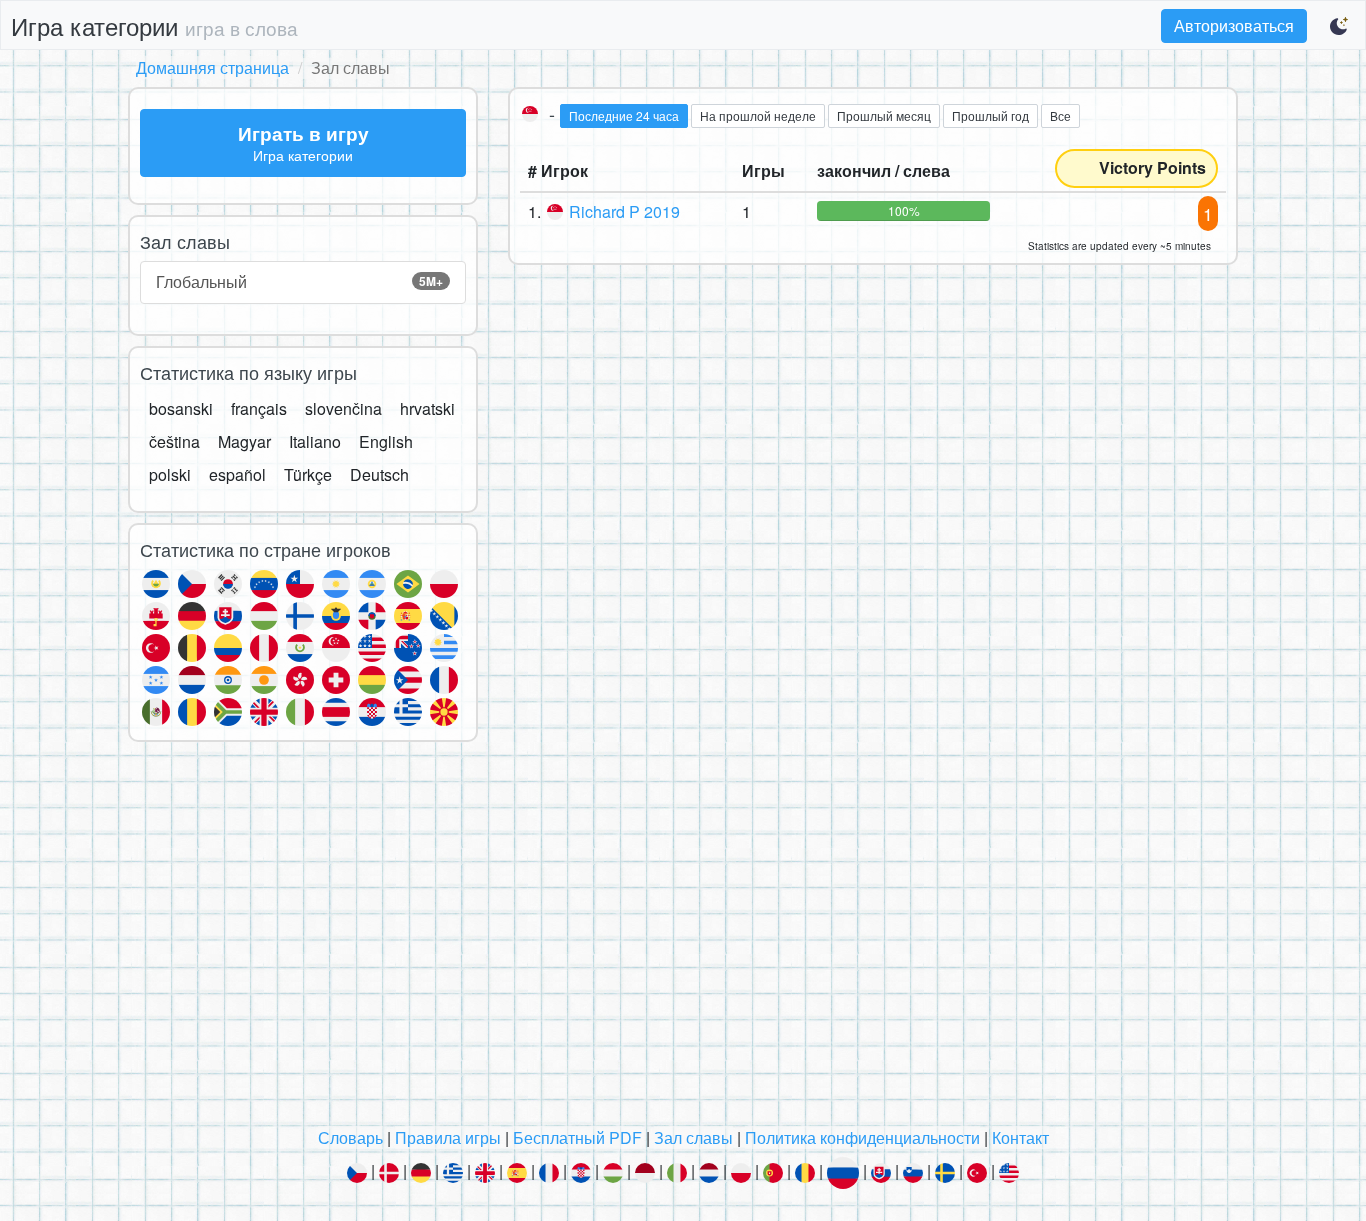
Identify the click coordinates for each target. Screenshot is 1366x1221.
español (237, 474)
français (259, 408)
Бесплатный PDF (577, 1137)
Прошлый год (990, 115)
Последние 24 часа (624, 115)
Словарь (350, 1137)
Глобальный (299, 281)
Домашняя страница (212, 67)
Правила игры (448, 1137)
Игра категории (154, 25)
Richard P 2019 (624, 211)
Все (1060, 115)
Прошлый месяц (884, 115)
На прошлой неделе (758, 115)
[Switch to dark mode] (1340, 26)
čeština (174, 441)
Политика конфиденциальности (862, 1137)
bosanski (181, 408)
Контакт (1020, 1137)
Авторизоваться (1234, 25)
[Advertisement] (683, 940)
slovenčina (343, 408)
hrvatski (427, 408)
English (386, 441)
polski (170, 474)
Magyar (244, 441)
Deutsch (379, 474)
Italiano (315, 441)
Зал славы (693, 1137)
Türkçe (308, 474)
